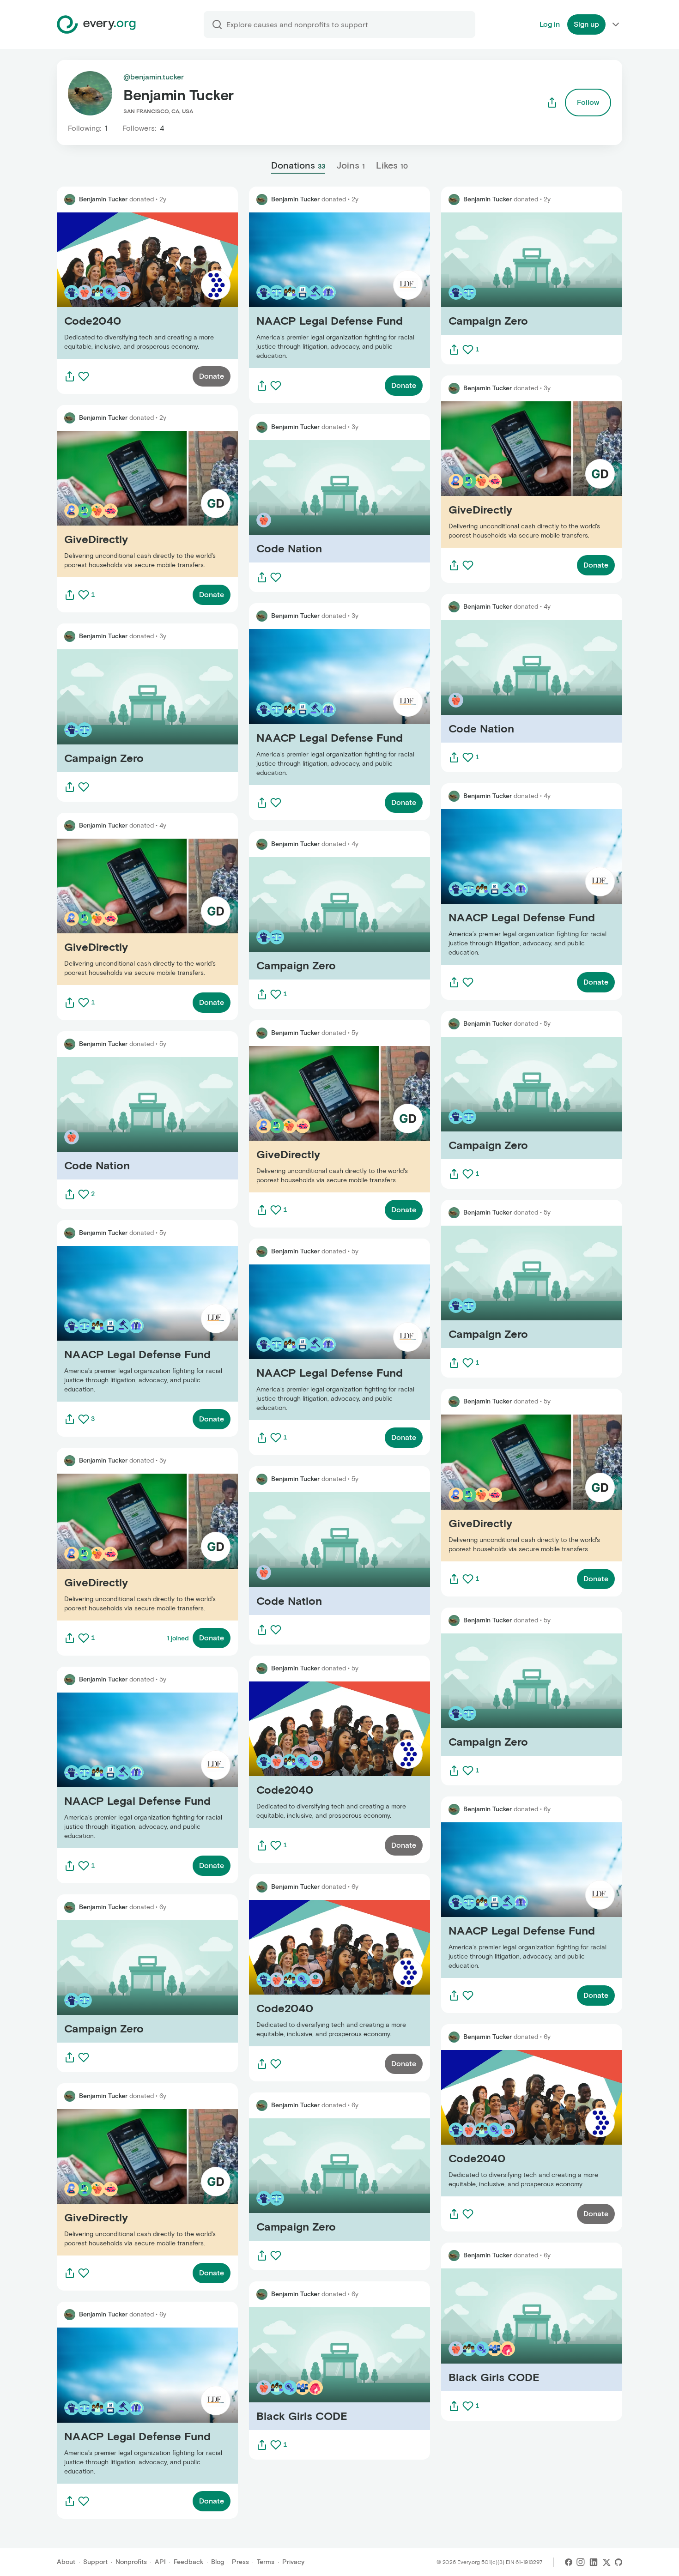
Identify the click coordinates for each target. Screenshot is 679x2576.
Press (240, 2562)
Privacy (293, 2562)
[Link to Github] (618, 2562)
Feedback (188, 2562)
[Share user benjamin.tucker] (552, 103)
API (160, 2562)
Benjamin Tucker (103, 199)
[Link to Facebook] (569, 2562)
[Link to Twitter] (606, 2562)
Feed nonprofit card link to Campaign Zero (130, 711)
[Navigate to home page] (96, 24)
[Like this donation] (84, 376)
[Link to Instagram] (581, 2562)
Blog (218, 2562)
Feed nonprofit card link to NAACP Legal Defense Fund (141, 1324)
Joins (351, 165)
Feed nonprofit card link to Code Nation (125, 1118)
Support (95, 2562)
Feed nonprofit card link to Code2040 (122, 286)
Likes (392, 165)
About (66, 2562)
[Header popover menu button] (616, 24)
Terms (266, 2562)
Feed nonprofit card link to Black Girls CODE (325, 2368)
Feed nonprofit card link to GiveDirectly (124, 504)
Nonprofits (131, 2562)
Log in (550, 24)
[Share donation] (70, 376)
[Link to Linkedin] (594, 2562)
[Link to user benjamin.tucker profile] (70, 200)
